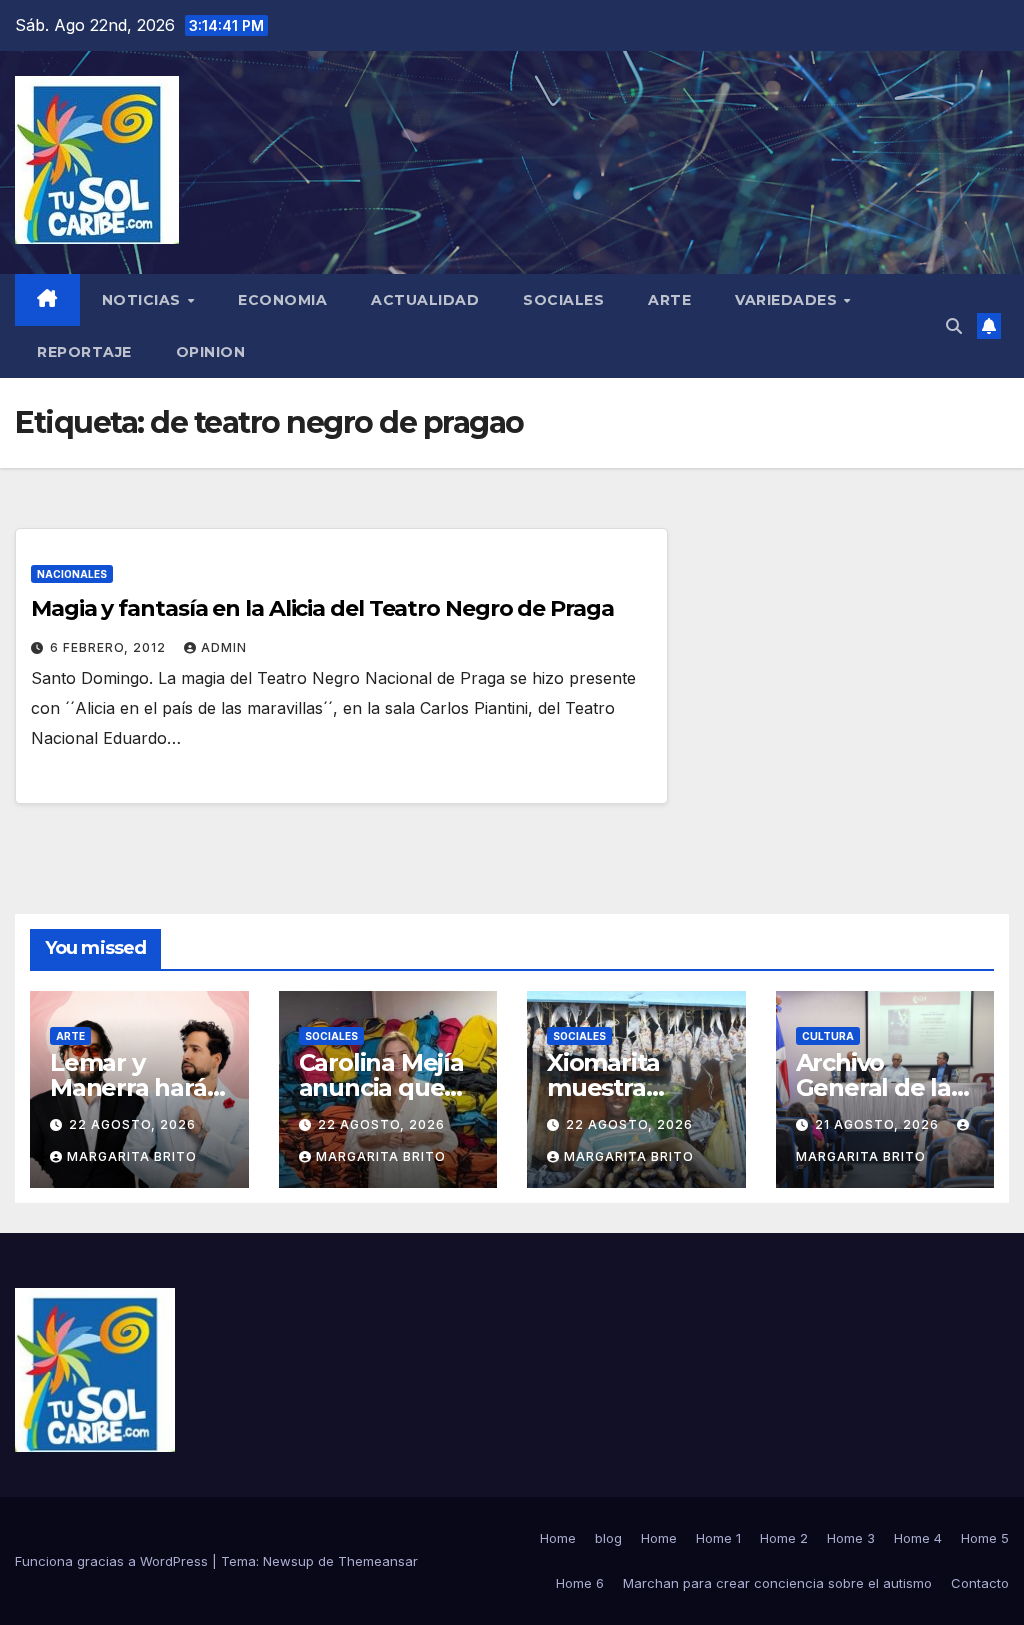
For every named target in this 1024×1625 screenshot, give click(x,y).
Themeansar (378, 1561)
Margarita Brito (132, 1156)
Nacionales (72, 574)
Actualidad (425, 300)
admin (224, 647)
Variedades (788, 300)
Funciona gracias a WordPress (113, 1561)
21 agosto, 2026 (879, 1124)
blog (608, 1538)
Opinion (211, 352)
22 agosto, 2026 (132, 1124)
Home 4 (918, 1538)
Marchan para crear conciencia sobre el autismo (777, 1583)
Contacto (980, 1583)
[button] (954, 326)
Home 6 (580, 1583)
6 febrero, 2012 (110, 647)
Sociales (563, 300)
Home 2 (784, 1538)
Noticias (144, 300)
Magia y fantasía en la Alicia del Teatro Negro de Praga (322, 608)
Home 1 (718, 1538)
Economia (282, 300)
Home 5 (985, 1538)
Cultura (828, 1036)
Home (558, 1538)
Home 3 (851, 1538)
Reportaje (84, 352)
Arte (669, 300)
